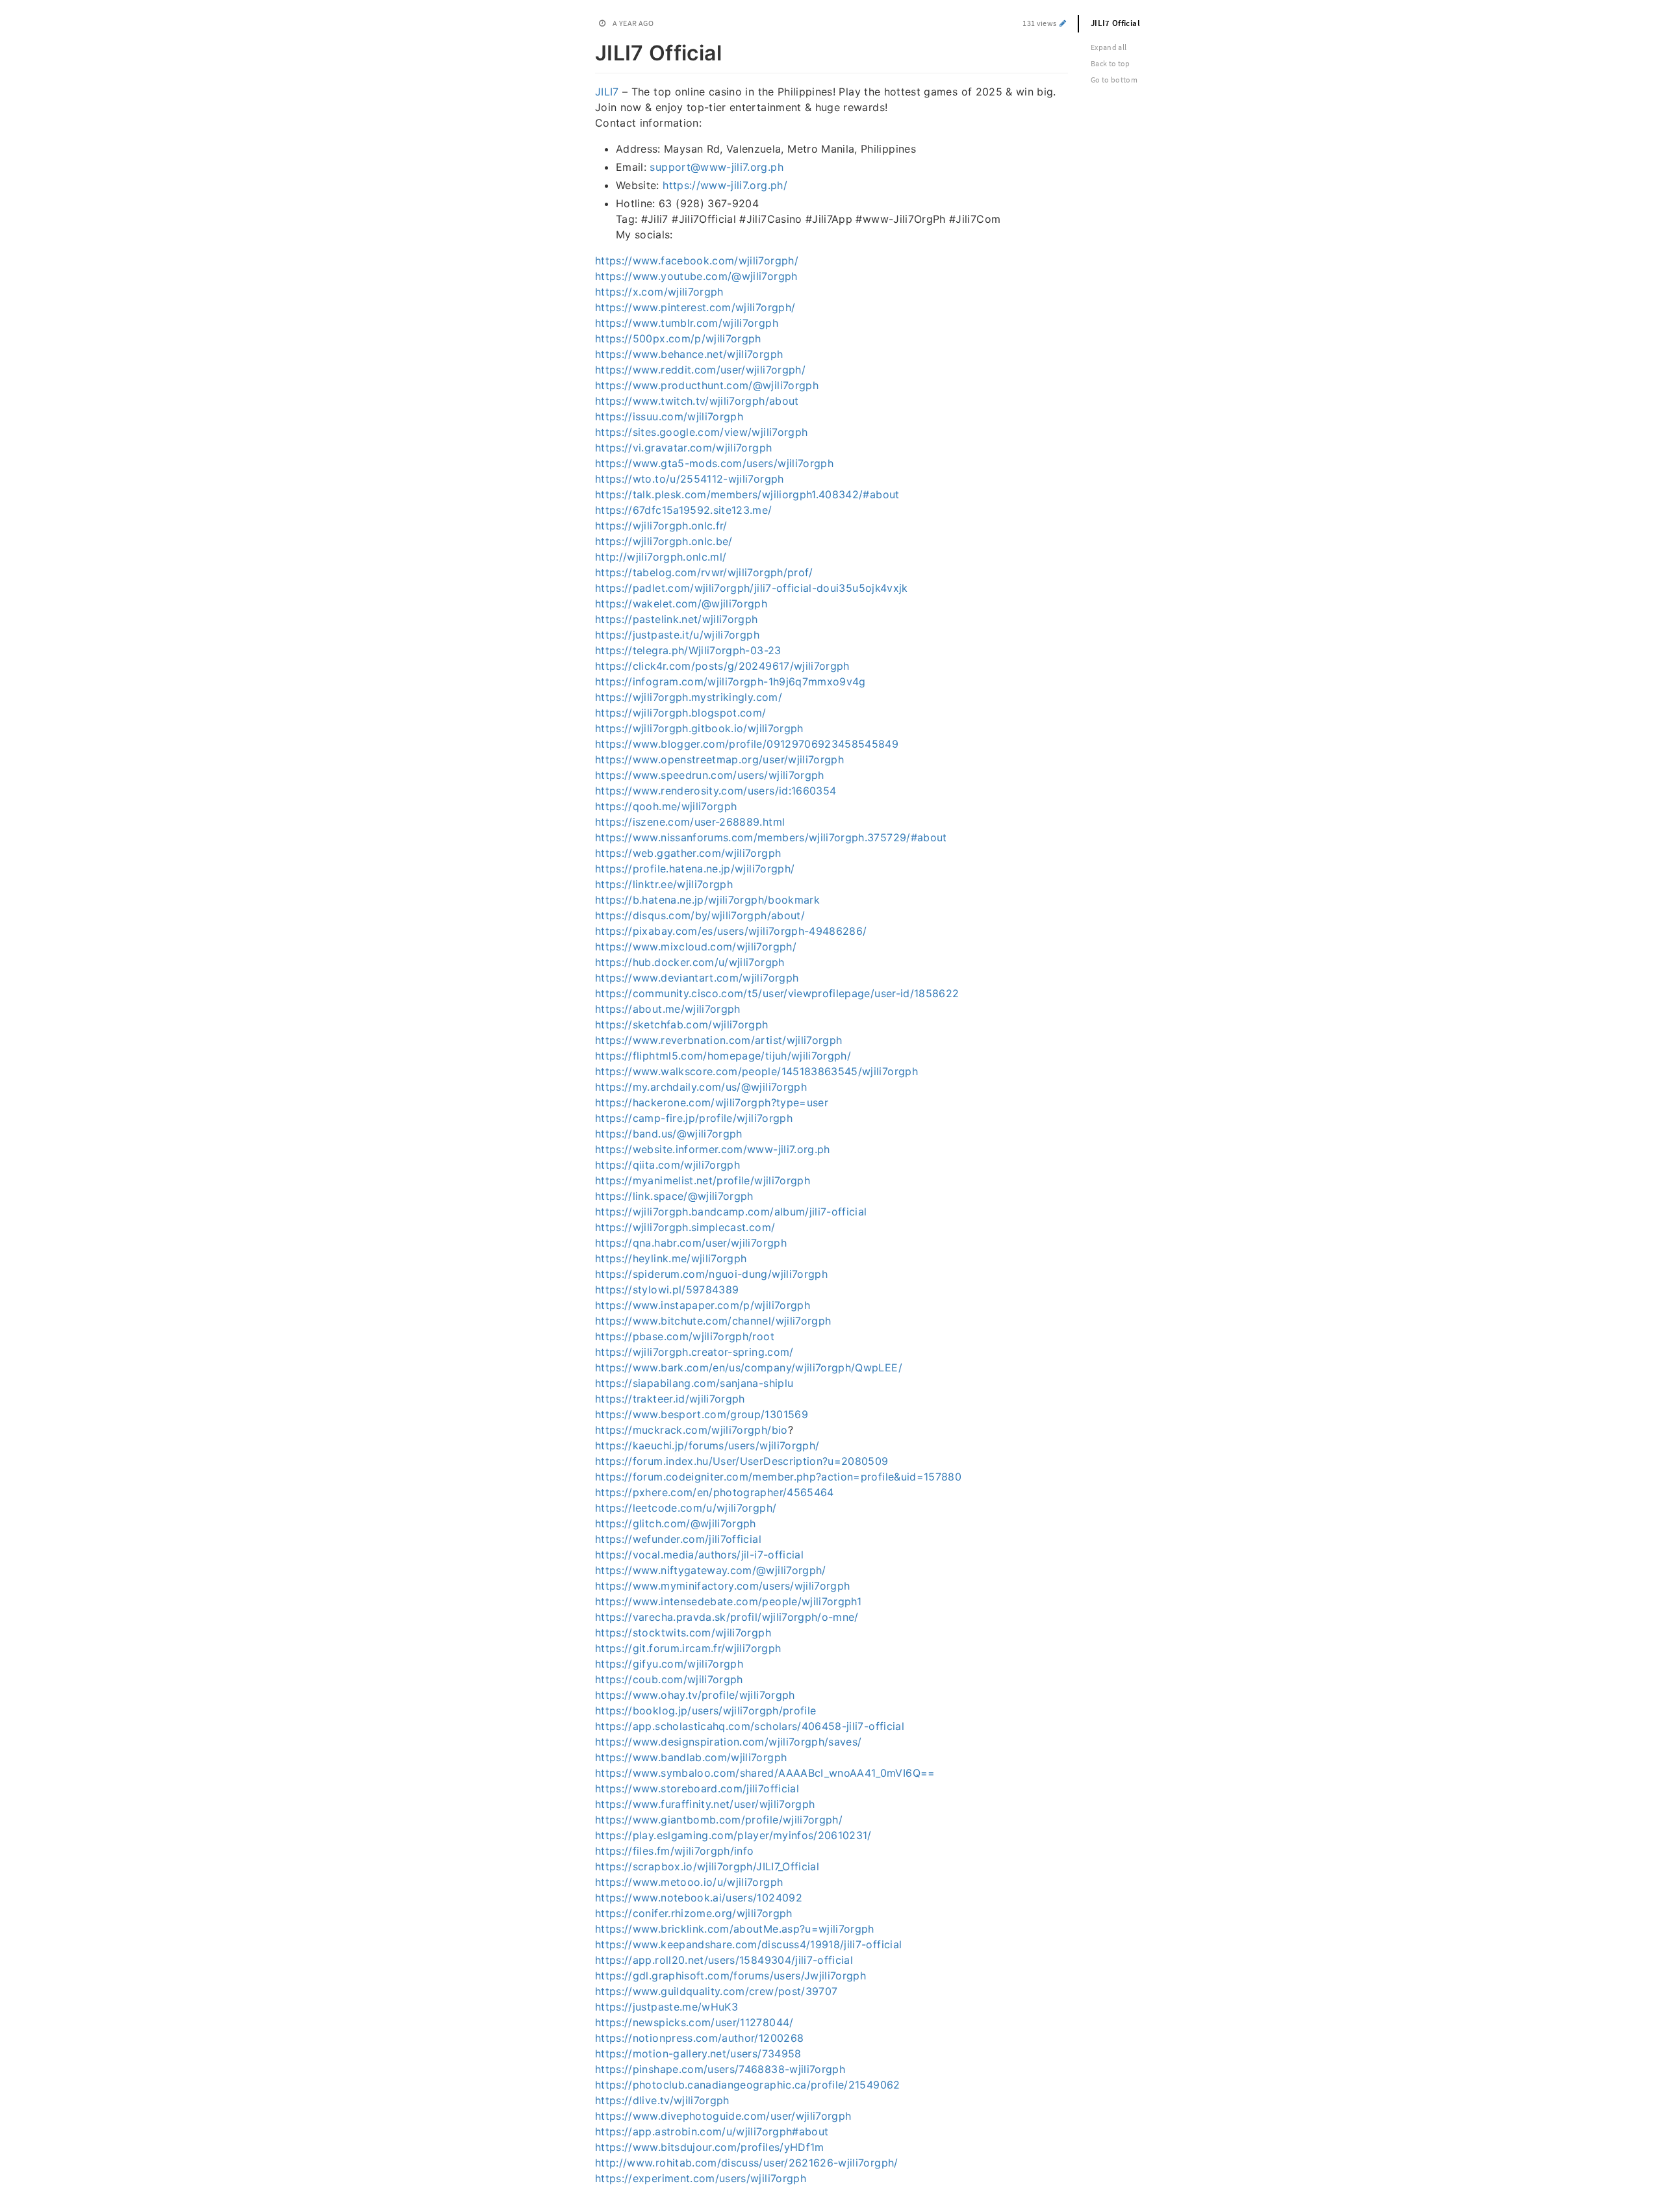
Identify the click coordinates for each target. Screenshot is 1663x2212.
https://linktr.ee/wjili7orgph (664, 884)
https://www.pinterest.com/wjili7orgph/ (695, 307)
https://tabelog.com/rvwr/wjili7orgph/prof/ (704, 572)
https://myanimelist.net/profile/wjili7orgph (703, 1180)
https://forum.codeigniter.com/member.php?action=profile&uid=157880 (778, 1477)
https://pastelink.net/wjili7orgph (677, 619)
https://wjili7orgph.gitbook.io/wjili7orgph (699, 728)
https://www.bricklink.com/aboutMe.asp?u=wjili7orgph (735, 1929)
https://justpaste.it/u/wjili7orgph (677, 635)
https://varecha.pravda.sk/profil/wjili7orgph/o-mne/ (727, 1617)
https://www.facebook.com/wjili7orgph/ (697, 261)
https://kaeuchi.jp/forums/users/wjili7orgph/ (707, 1445)
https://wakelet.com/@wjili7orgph (681, 604)
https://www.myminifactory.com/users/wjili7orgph (722, 1586)
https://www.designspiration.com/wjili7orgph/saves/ (729, 1742)
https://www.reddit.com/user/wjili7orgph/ (700, 370)
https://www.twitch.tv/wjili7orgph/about (697, 401)
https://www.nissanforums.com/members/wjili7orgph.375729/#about (771, 837)
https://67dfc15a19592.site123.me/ (684, 510)
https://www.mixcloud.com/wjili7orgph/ (696, 947)
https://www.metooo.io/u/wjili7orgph (689, 1882)
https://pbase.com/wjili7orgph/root (685, 1336)
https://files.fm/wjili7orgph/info (675, 1851)
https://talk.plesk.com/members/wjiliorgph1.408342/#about (747, 494)
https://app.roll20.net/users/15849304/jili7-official (724, 1960)
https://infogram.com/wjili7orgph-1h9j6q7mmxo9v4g (730, 681)
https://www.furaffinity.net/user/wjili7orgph (705, 1804)
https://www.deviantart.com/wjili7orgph (697, 978)
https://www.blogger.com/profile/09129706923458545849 (747, 744)
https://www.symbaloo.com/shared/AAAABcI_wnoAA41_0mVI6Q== (765, 1773)
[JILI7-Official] (588, 51)
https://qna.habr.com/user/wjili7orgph (691, 1243)
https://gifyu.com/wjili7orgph (669, 1664)
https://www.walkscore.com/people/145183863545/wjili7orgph (756, 1071)
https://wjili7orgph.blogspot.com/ (681, 713)
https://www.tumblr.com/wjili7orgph (687, 323)
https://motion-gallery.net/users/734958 (698, 2053)
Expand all (1109, 47)
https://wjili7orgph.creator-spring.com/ (694, 1352)
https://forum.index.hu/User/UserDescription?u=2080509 (742, 1461)
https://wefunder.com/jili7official (678, 1539)
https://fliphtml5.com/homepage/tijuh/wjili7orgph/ (723, 1056)
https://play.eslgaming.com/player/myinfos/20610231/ (733, 1835)
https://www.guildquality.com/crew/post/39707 (716, 1991)
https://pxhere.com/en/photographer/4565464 (715, 1492)
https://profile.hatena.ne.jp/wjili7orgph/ (695, 869)
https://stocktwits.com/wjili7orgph (683, 1633)
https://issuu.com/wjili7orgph (669, 416)
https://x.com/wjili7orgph (659, 292)
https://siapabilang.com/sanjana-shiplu (694, 1383)
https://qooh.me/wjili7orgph (666, 806)
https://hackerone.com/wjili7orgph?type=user (712, 1102)
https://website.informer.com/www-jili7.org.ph (713, 1149)
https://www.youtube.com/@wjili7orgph (696, 276)
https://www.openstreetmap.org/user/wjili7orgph (719, 759)
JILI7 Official (1115, 23)
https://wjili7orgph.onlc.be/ (664, 541)
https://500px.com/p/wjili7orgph (678, 338)
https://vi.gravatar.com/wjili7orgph (683, 448)
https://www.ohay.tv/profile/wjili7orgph (695, 1695)
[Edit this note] (1063, 23)
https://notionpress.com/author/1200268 (699, 2038)
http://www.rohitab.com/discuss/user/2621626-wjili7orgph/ (747, 2163)
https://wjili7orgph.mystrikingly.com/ (689, 697)
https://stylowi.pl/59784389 (667, 1290)
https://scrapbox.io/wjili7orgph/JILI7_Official (707, 1866)
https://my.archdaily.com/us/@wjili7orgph (701, 1087)
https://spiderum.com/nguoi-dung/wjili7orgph (711, 1274)
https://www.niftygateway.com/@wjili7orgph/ (711, 1570)
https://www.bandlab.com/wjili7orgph (691, 1757)
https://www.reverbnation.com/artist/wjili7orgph (718, 1040)
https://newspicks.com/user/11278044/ (694, 2022)
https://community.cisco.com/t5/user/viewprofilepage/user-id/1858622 (777, 993)
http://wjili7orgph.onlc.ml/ (661, 557)
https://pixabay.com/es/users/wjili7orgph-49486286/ (731, 931)
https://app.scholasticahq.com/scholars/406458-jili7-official (750, 1726)
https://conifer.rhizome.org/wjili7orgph (694, 1913)
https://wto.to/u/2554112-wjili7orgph (690, 479)
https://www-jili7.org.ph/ (725, 185)
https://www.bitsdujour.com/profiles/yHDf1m (710, 2147)
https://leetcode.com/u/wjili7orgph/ (686, 1508)
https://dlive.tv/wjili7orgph (662, 2100)
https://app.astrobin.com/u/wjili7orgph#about (712, 2131)
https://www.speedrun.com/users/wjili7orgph (710, 775)
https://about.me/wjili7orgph (668, 1009)
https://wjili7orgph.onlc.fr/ (661, 526)
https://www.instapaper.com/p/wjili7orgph (703, 1305)
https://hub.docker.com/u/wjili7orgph (690, 962)
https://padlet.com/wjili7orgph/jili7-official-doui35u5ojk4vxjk (752, 588)
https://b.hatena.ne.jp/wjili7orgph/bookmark (707, 900)
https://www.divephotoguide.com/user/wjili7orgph (723, 2116)
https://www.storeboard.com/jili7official (697, 1788)
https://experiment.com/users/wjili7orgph (701, 2178)
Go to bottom (1114, 80)
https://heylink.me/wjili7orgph (671, 1258)
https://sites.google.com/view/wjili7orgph (701, 432)
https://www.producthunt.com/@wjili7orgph (707, 385)
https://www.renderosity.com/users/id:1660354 (716, 791)
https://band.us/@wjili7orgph (669, 1134)
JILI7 (607, 92)
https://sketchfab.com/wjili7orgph (682, 1024)
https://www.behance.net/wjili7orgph (689, 354)
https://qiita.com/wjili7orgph (667, 1165)
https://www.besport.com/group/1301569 (702, 1414)
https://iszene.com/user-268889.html (690, 822)
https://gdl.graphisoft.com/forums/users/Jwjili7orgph (730, 1976)
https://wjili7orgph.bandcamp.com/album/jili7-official (731, 1212)
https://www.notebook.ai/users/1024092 (699, 1898)
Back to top (1111, 63)
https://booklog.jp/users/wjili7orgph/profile (705, 1710)
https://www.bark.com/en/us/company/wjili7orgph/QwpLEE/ (749, 1367)
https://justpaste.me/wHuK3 (666, 2007)
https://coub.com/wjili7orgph (669, 1679)
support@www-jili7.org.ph (716, 167)
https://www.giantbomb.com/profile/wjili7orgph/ (719, 1820)
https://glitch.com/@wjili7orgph (676, 1523)
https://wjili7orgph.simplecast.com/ (685, 1227)
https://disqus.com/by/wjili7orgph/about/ (700, 915)
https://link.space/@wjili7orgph (674, 1196)
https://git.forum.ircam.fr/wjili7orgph (688, 1648)
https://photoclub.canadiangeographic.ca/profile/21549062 (748, 2085)
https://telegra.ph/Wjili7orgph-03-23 (688, 650)
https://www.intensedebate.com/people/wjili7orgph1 (728, 1601)
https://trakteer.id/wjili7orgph (670, 1399)
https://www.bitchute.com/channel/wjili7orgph (713, 1321)
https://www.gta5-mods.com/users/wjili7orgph (714, 463)
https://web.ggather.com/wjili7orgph (688, 853)
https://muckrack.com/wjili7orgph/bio (692, 1430)
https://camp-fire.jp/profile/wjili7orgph (694, 1118)
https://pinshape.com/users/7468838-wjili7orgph (720, 2069)
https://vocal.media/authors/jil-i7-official (699, 1555)
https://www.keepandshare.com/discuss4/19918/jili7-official (748, 1944)
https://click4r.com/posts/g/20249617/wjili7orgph (722, 666)
